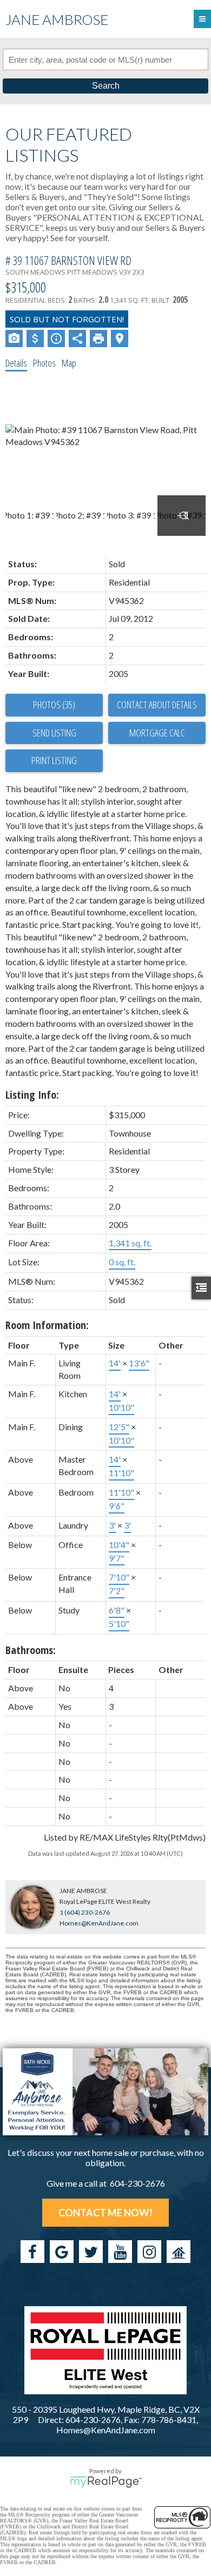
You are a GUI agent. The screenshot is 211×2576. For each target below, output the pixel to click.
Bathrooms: (31, 1650)
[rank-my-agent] (179, 2252)
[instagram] (149, 2252)
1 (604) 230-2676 (85, 1912)
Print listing (54, 760)
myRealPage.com (106, 2482)
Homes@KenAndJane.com (99, 1923)
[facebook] (32, 2252)
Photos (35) (54, 705)
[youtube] (120, 2252)
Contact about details (157, 705)
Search (106, 86)
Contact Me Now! (105, 2213)
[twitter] (91, 2252)
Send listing (54, 733)
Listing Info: (32, 1095)
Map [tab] (69, 363)
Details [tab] (16, 363)
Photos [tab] (44, 363)
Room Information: (47, 1325)
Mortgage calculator (157, 733)
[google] (62, 2252)
